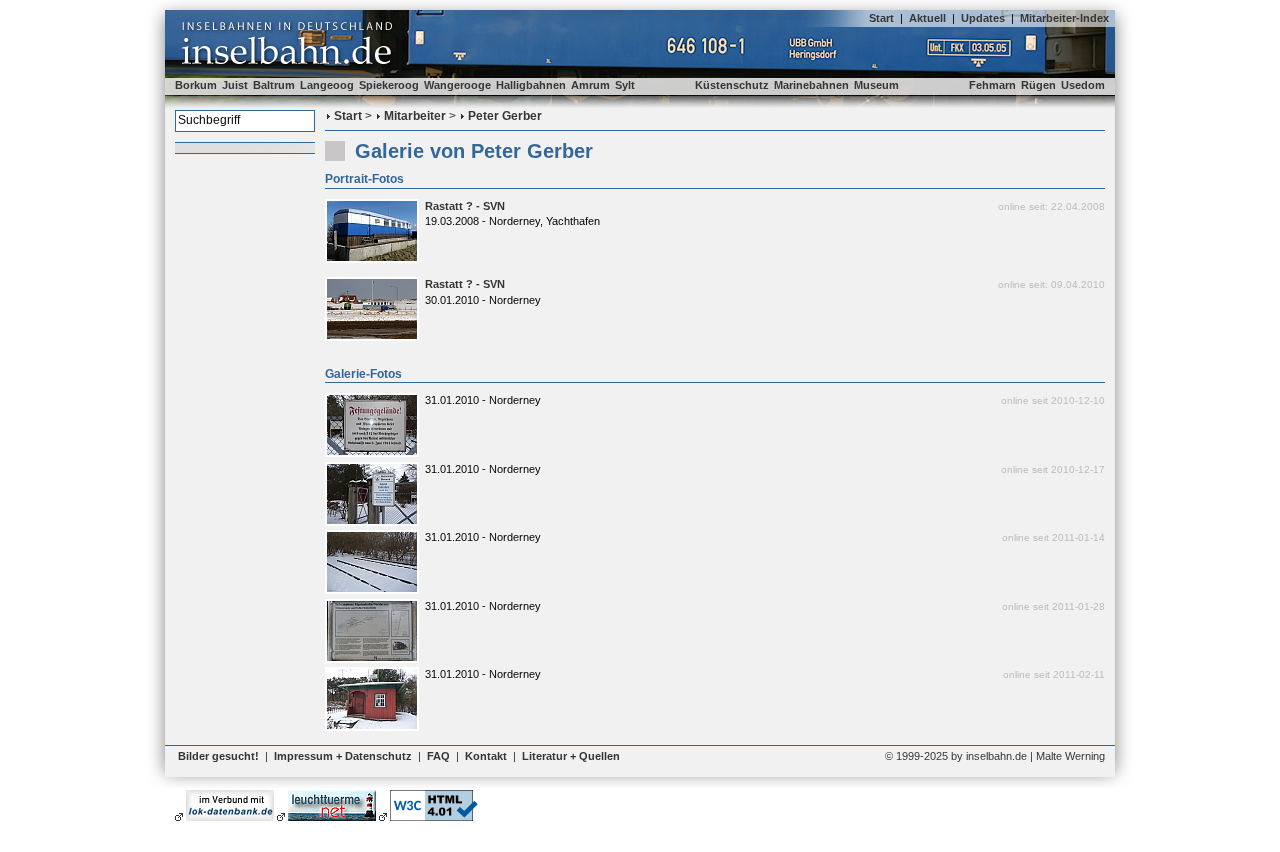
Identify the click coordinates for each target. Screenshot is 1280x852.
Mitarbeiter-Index (1064, 18)
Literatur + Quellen (571, 756)
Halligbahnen (531, 85)
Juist (235, 85)
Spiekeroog (389, 85)
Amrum (590, 85)
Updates (983, 18)
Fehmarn (992, 85)
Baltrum (274, 85)
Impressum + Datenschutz (343, 756)
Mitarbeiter (415, 116)
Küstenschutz (732, 85)
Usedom (1083, 85)
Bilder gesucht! (218, 756)
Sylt (625, 85)
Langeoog (327, 85)
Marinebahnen (811, 85)
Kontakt (486, 756)
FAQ (438, 756)
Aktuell (927, 18)
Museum (876, 85)
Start (881, 18)
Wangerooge (457, 85)
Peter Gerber (505, 116)
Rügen (1038, 85)
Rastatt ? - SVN (465, 206)
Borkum (196, 85)
